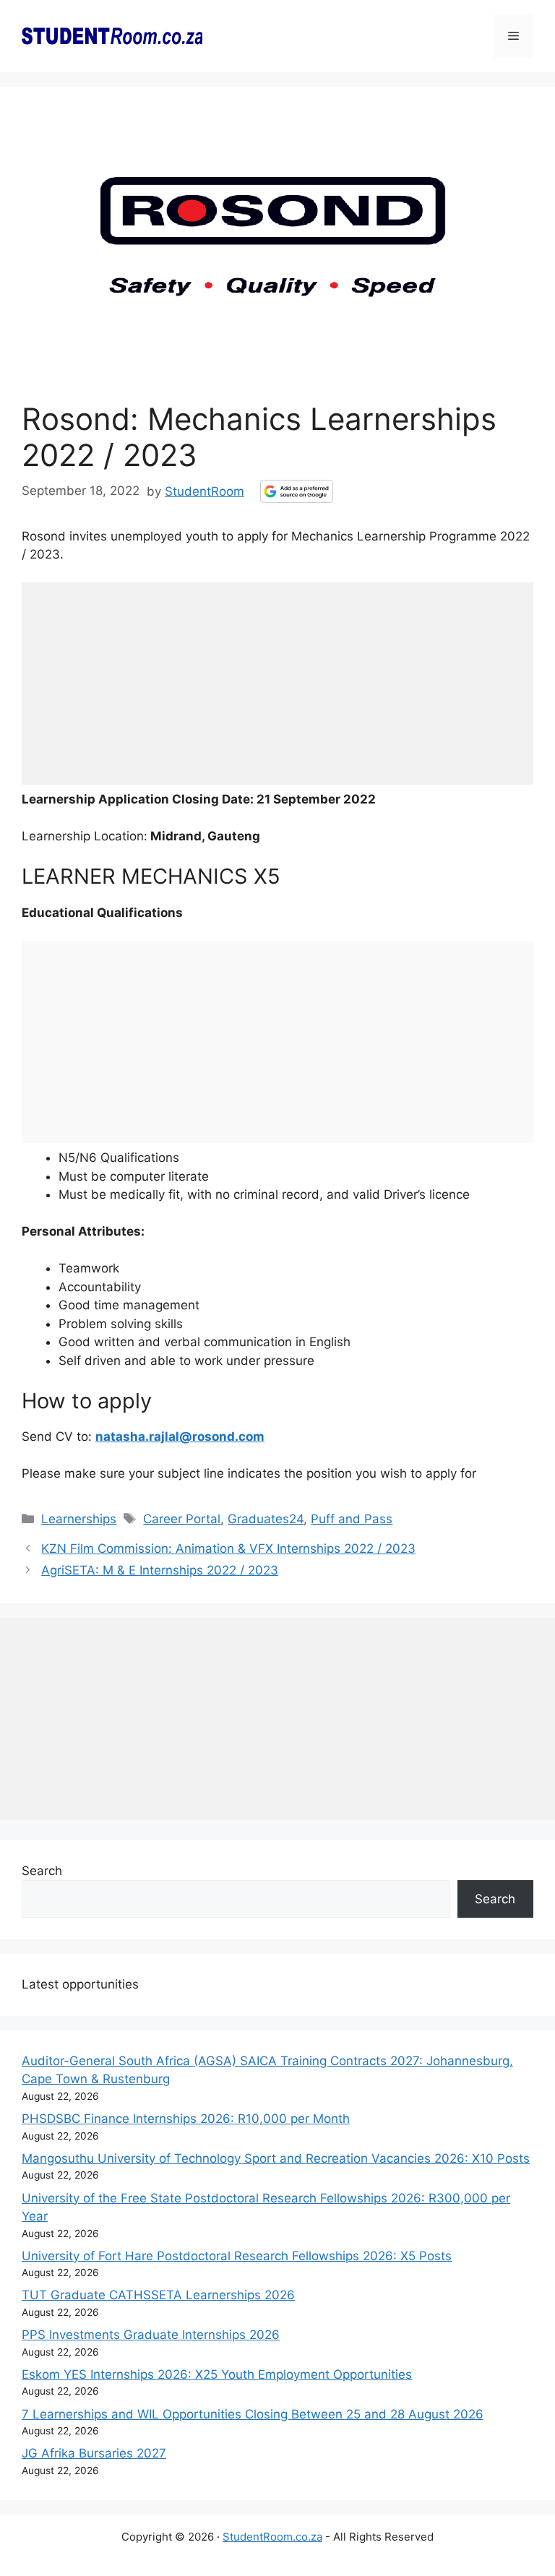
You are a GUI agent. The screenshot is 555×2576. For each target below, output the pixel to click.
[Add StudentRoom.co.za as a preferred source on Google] (297, 491)
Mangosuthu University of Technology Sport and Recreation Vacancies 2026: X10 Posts (276, 2158)
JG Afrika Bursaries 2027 (94, 2453)
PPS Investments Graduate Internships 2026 (151, 2335)
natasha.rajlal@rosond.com (180, 1436)
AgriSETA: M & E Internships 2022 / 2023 (160, 1570)
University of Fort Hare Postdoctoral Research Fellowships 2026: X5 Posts (237, 2256)
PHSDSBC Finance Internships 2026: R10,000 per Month (186, 2119)
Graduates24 (266, 1519)
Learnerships (79, 1519)
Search (42, 1871)
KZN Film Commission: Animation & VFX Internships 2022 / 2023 (228, 1548)
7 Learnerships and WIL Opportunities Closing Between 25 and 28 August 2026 (253, 2414)
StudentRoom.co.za (272, 2537)
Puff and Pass (352, 1519)
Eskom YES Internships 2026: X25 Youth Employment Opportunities (217, 2374)
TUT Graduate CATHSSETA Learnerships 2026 (158, 2295)
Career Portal (182, 1519)
